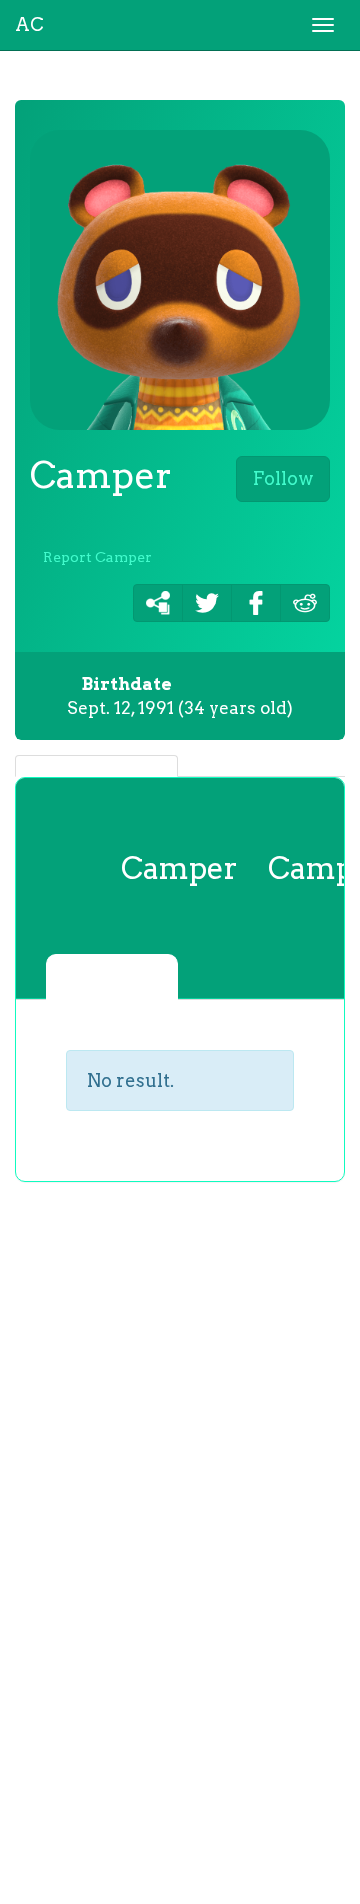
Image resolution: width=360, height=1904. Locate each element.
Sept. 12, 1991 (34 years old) (180, 696)
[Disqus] (180, 1525)
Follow (283, 478)
